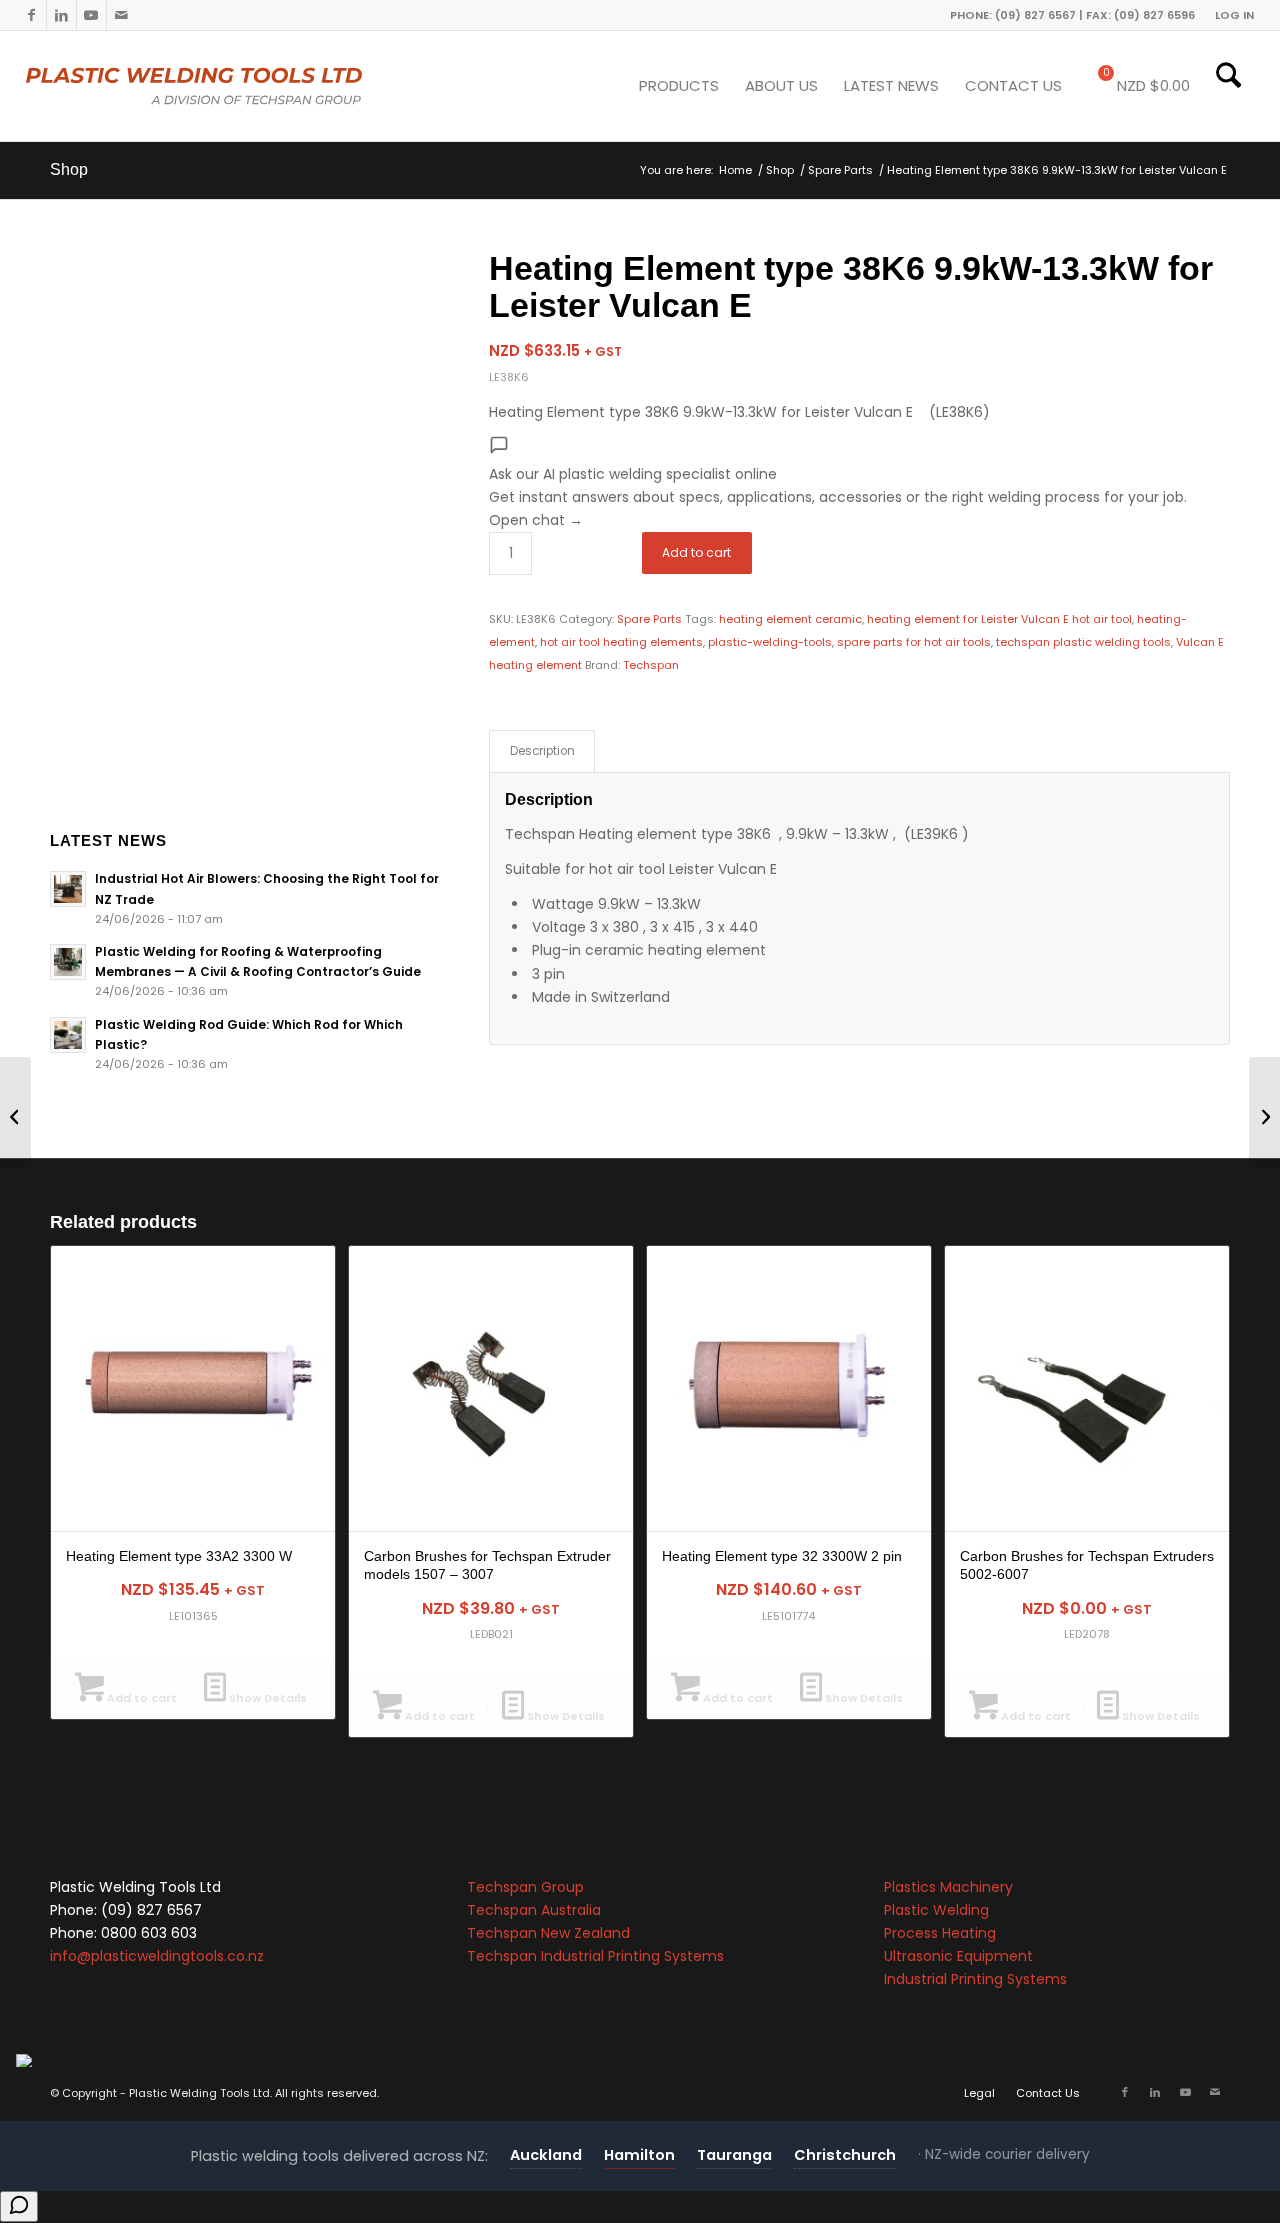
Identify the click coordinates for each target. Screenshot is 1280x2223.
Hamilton (639, 2155)
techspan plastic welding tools (1083, 642)
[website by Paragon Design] (26, 2060)
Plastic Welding (936, 1910)
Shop (69, 169)
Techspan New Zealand (548, 1933)
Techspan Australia (534, 1910)
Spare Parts (649, 619)
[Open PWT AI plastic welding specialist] (19, 2206)
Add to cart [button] (140, 1698)
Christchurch (845, 2155)
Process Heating (940, 1933)
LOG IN (1234, 15)
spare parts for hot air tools (914, 642)
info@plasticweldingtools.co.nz (157, 1956)
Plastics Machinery (948, 1887)
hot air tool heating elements (621, 642)
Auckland (546, 2155)
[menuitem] (1229, 15)
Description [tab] (542, 751)
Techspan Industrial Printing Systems (595, 1956)
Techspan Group (525, 1887)
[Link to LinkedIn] (61, 15)
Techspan (651, 665)
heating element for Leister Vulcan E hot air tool (999, 619)
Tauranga (734, 2155)
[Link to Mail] (122, 15)
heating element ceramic (790, 619)
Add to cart (696, 552)
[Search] (1228, 86)
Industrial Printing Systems (975, 1979)
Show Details (266, 1698)
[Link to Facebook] (31, 15)
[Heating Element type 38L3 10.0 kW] (15, 1112)
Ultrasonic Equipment (958, 1956)
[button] (859, 483)
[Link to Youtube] (91, 15)
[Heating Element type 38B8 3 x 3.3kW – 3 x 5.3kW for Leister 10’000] (1264, 1112)
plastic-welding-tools (770, 642)
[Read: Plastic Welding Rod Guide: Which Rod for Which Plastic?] (68, 1035)
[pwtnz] (234, 86)
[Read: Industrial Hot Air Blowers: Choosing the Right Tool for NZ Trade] (68, 889)
